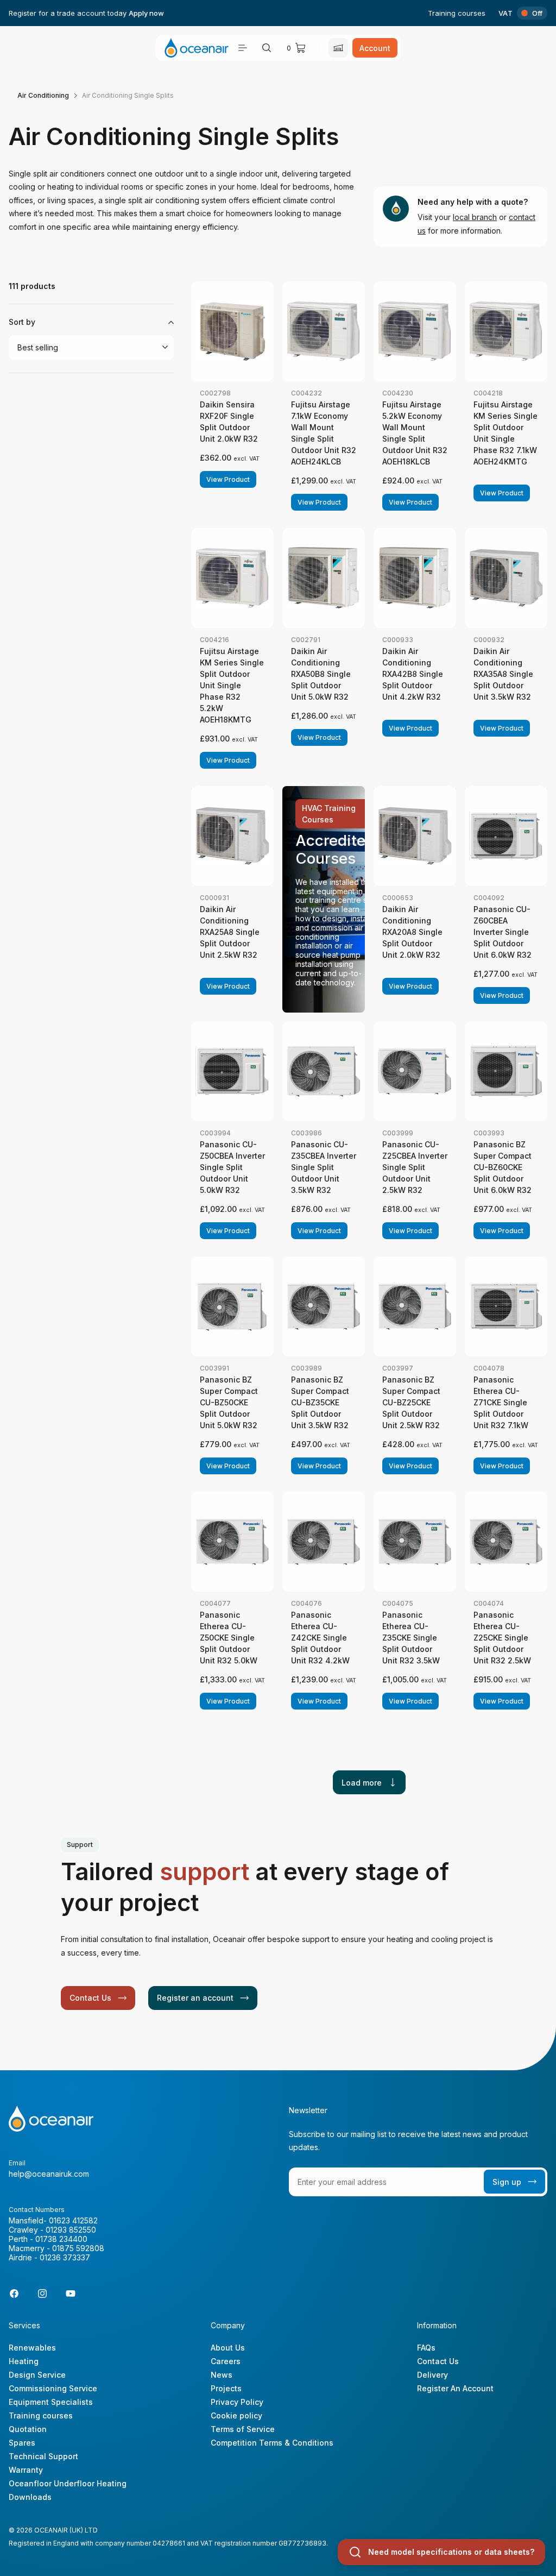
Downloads (30, 2497)
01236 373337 (65, 2257)
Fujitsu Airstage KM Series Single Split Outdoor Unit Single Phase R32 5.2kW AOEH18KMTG (232, 685)
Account (375, 48)
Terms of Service (243, 2429)
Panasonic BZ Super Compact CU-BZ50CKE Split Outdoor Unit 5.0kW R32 (229, 1402)
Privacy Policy (237, 2402)
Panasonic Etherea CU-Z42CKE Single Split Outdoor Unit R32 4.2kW (320, 1638)
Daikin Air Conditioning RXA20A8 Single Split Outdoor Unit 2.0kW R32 (412, 932)
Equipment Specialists (51, 2402)
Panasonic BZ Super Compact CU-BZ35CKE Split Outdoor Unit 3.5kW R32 (320, 1402)
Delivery (432, 2375)
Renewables (32, 2348)
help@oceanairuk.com (49, 2174)
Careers (226, 2361)
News (222, 2375)
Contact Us (90, 1998)
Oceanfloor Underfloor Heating (68, 2483)
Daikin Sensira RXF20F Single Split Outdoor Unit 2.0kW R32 (229, 422)
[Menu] (243, 48)
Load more (362, 1783)
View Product (228, 479)
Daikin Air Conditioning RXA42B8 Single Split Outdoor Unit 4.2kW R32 (413, 674)
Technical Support (43, 2456)
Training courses (457, 13)
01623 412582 (73, 2220)
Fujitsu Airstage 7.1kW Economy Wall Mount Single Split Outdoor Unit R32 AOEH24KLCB (324, 433)
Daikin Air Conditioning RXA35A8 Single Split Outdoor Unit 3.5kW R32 (503, 674)
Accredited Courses (335, 849)
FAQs (426, 2348)
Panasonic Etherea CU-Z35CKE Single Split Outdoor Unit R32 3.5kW (411, 1638)
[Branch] (338, 48)
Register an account (195, 1998)
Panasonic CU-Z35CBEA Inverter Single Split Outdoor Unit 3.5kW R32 (324, 1167)
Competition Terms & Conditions (272, 2443)
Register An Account (455, 2388)
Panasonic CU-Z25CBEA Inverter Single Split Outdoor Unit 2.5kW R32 (415, 1167)
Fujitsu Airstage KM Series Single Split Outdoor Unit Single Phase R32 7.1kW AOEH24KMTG (506, 433)
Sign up (507, 2182)
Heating (24, 2361)
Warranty (26, 2470)
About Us (228, 2348)
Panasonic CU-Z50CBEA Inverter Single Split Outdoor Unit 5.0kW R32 (232, 1167)
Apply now (146, 13)
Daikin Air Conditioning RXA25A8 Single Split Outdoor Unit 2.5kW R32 (230, 932)
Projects (226, 2388)
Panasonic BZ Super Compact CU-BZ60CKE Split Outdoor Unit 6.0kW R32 (503, 1167)
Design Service (37, 2375)
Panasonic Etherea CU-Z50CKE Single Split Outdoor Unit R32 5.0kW (229, 1638)
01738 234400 (61, 2239)
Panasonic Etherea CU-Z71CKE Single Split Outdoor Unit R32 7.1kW (501, 1402)
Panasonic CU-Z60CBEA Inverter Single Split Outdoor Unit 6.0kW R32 (503, 932)
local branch (475, 217)
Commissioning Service (53, 2388)
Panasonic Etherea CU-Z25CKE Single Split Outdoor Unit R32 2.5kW (502, 1638)
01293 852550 (71, 2230)
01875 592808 (78, 2248)
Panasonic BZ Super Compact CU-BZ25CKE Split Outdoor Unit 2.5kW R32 (411, 1402)
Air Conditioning (43, 95)
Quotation (28, 2429)
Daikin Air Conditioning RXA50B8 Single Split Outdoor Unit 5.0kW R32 (321, 674)
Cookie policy (236, 2415)
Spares (22, 2443)
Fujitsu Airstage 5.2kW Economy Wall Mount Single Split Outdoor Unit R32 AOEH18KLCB (415, 433)
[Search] (267, 48)
